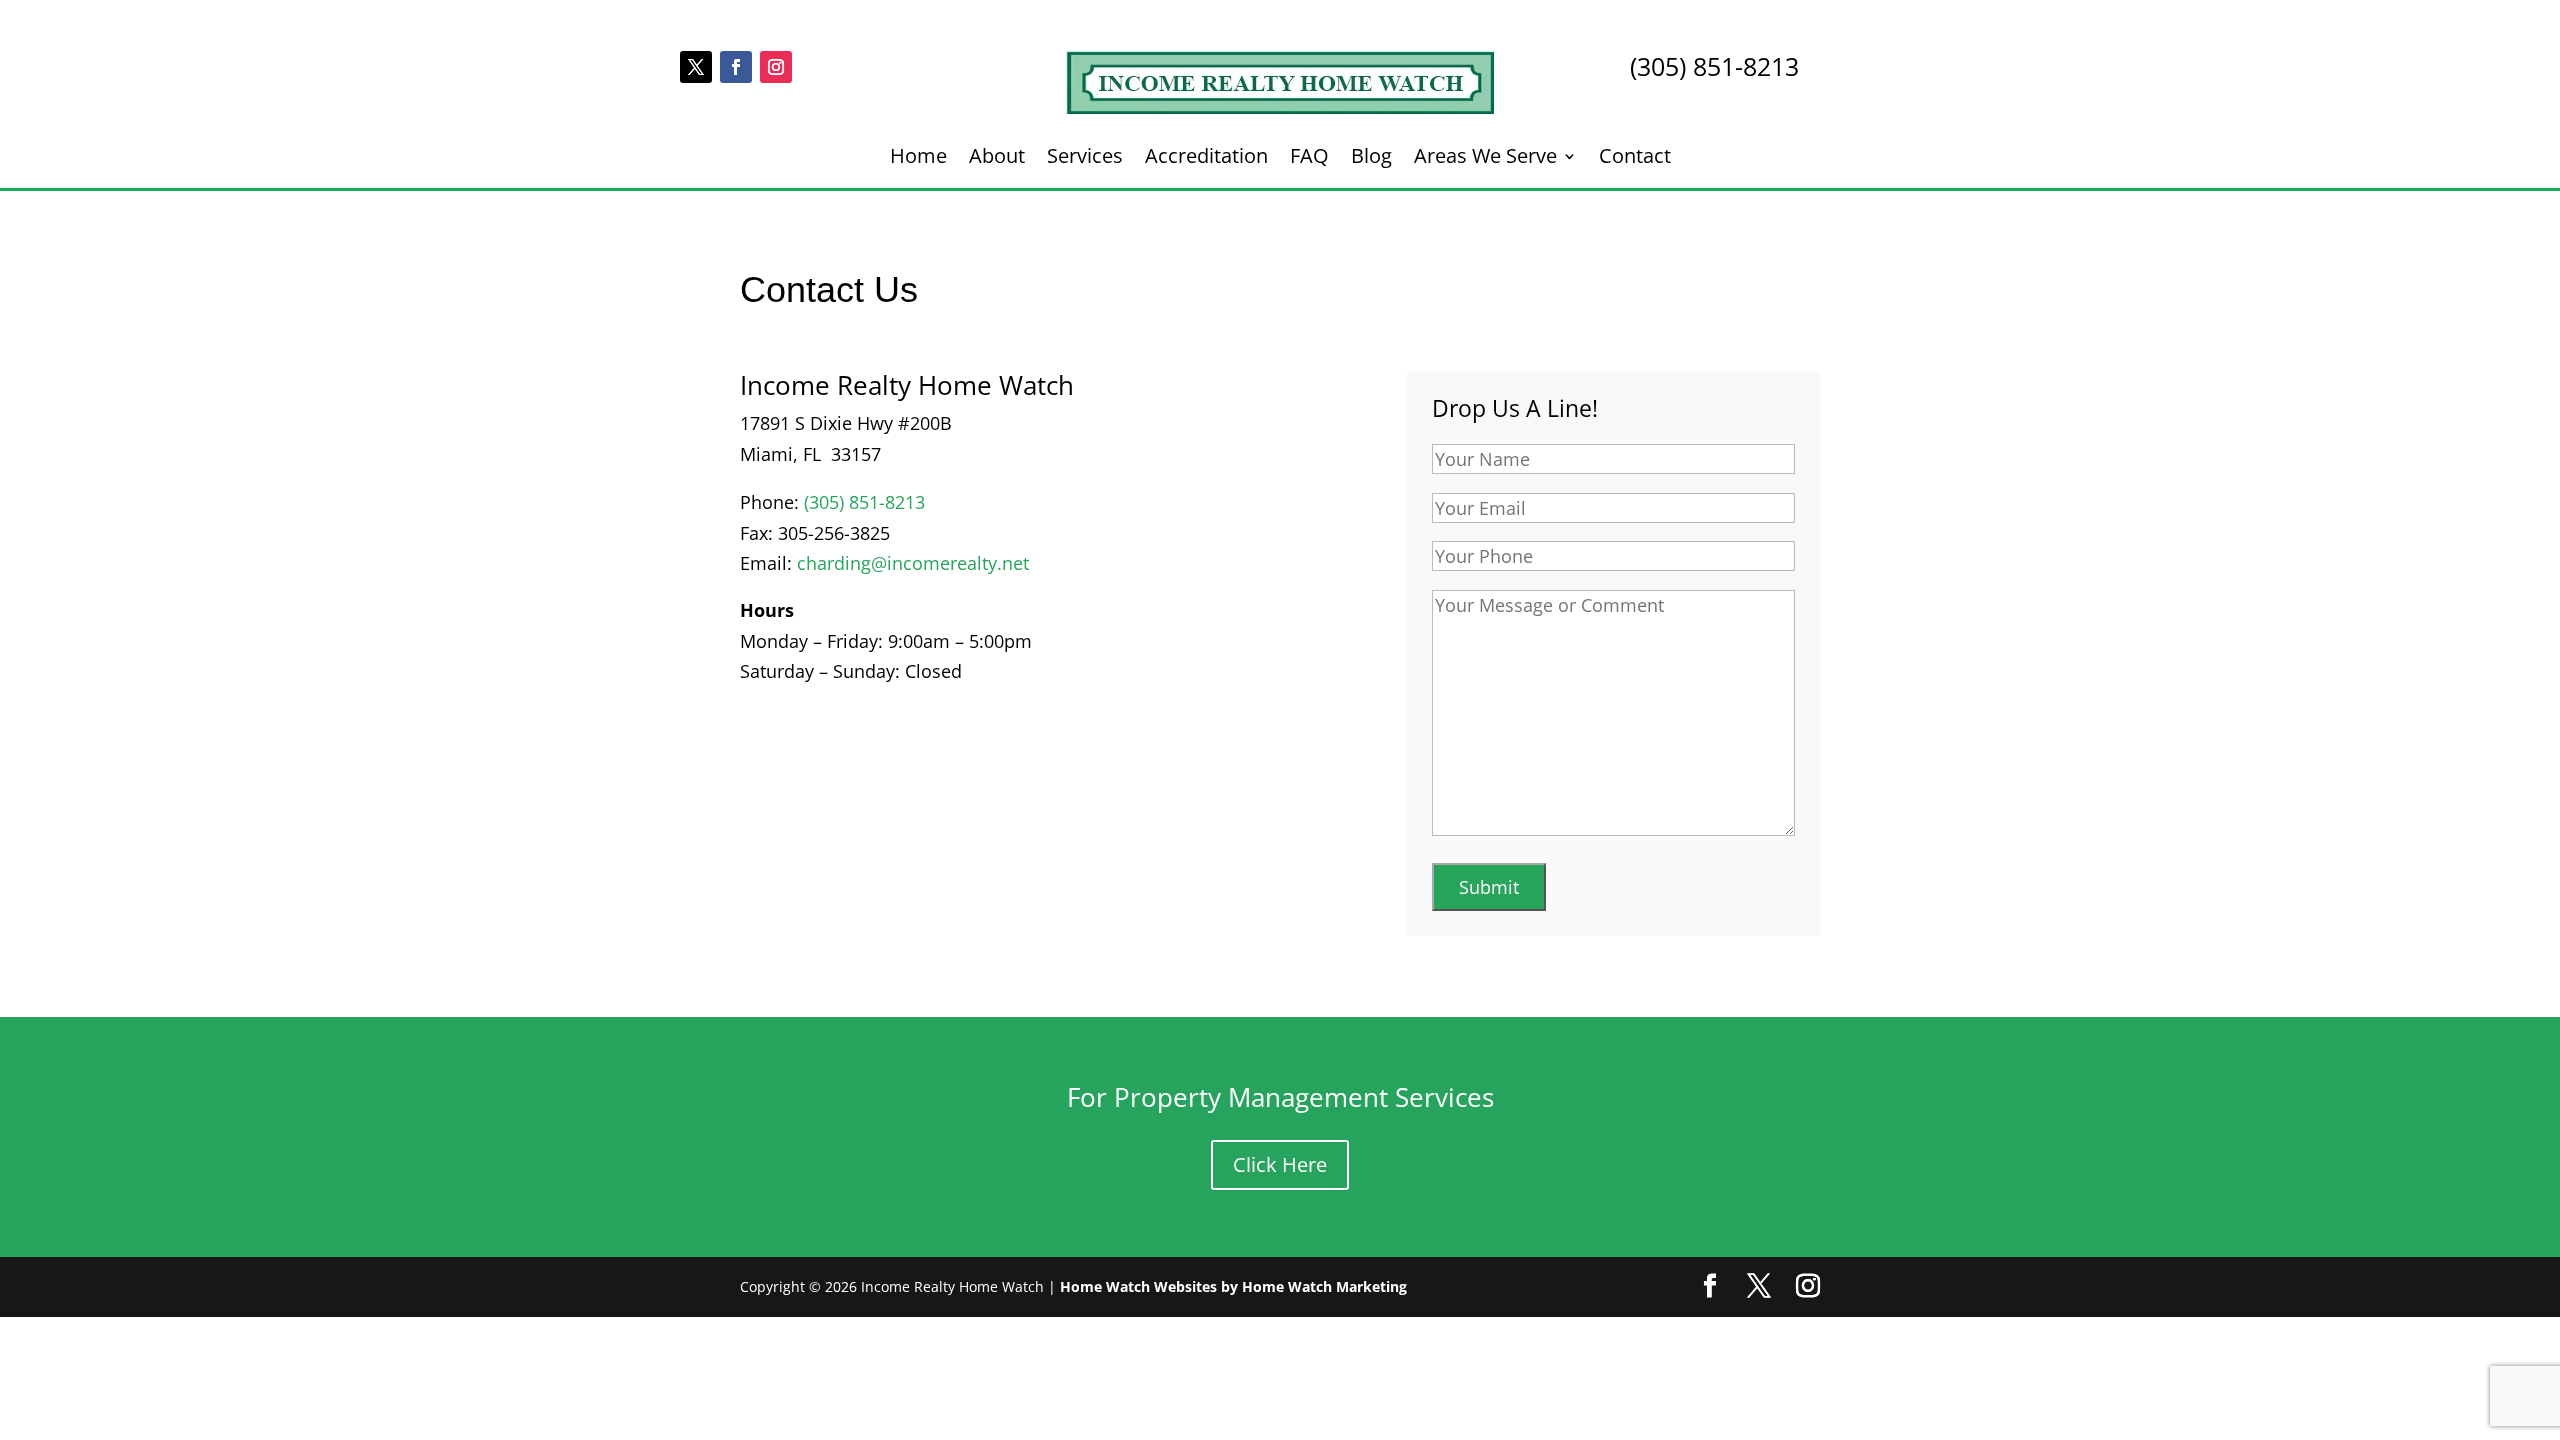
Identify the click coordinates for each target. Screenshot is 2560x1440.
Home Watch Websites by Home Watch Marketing (1233, 1286)
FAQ (1309, 159)
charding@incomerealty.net (913, 563)
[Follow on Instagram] (776, 67)
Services (1085, 159)
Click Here (1280, 1164)
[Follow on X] (696, 67)
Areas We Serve (1485, 159)
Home (918, 159)
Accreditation (1206, 159)
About (997, 159)
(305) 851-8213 (864, 502)
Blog (1371, 159)
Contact (1635, 159)
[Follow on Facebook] (736, 67)
